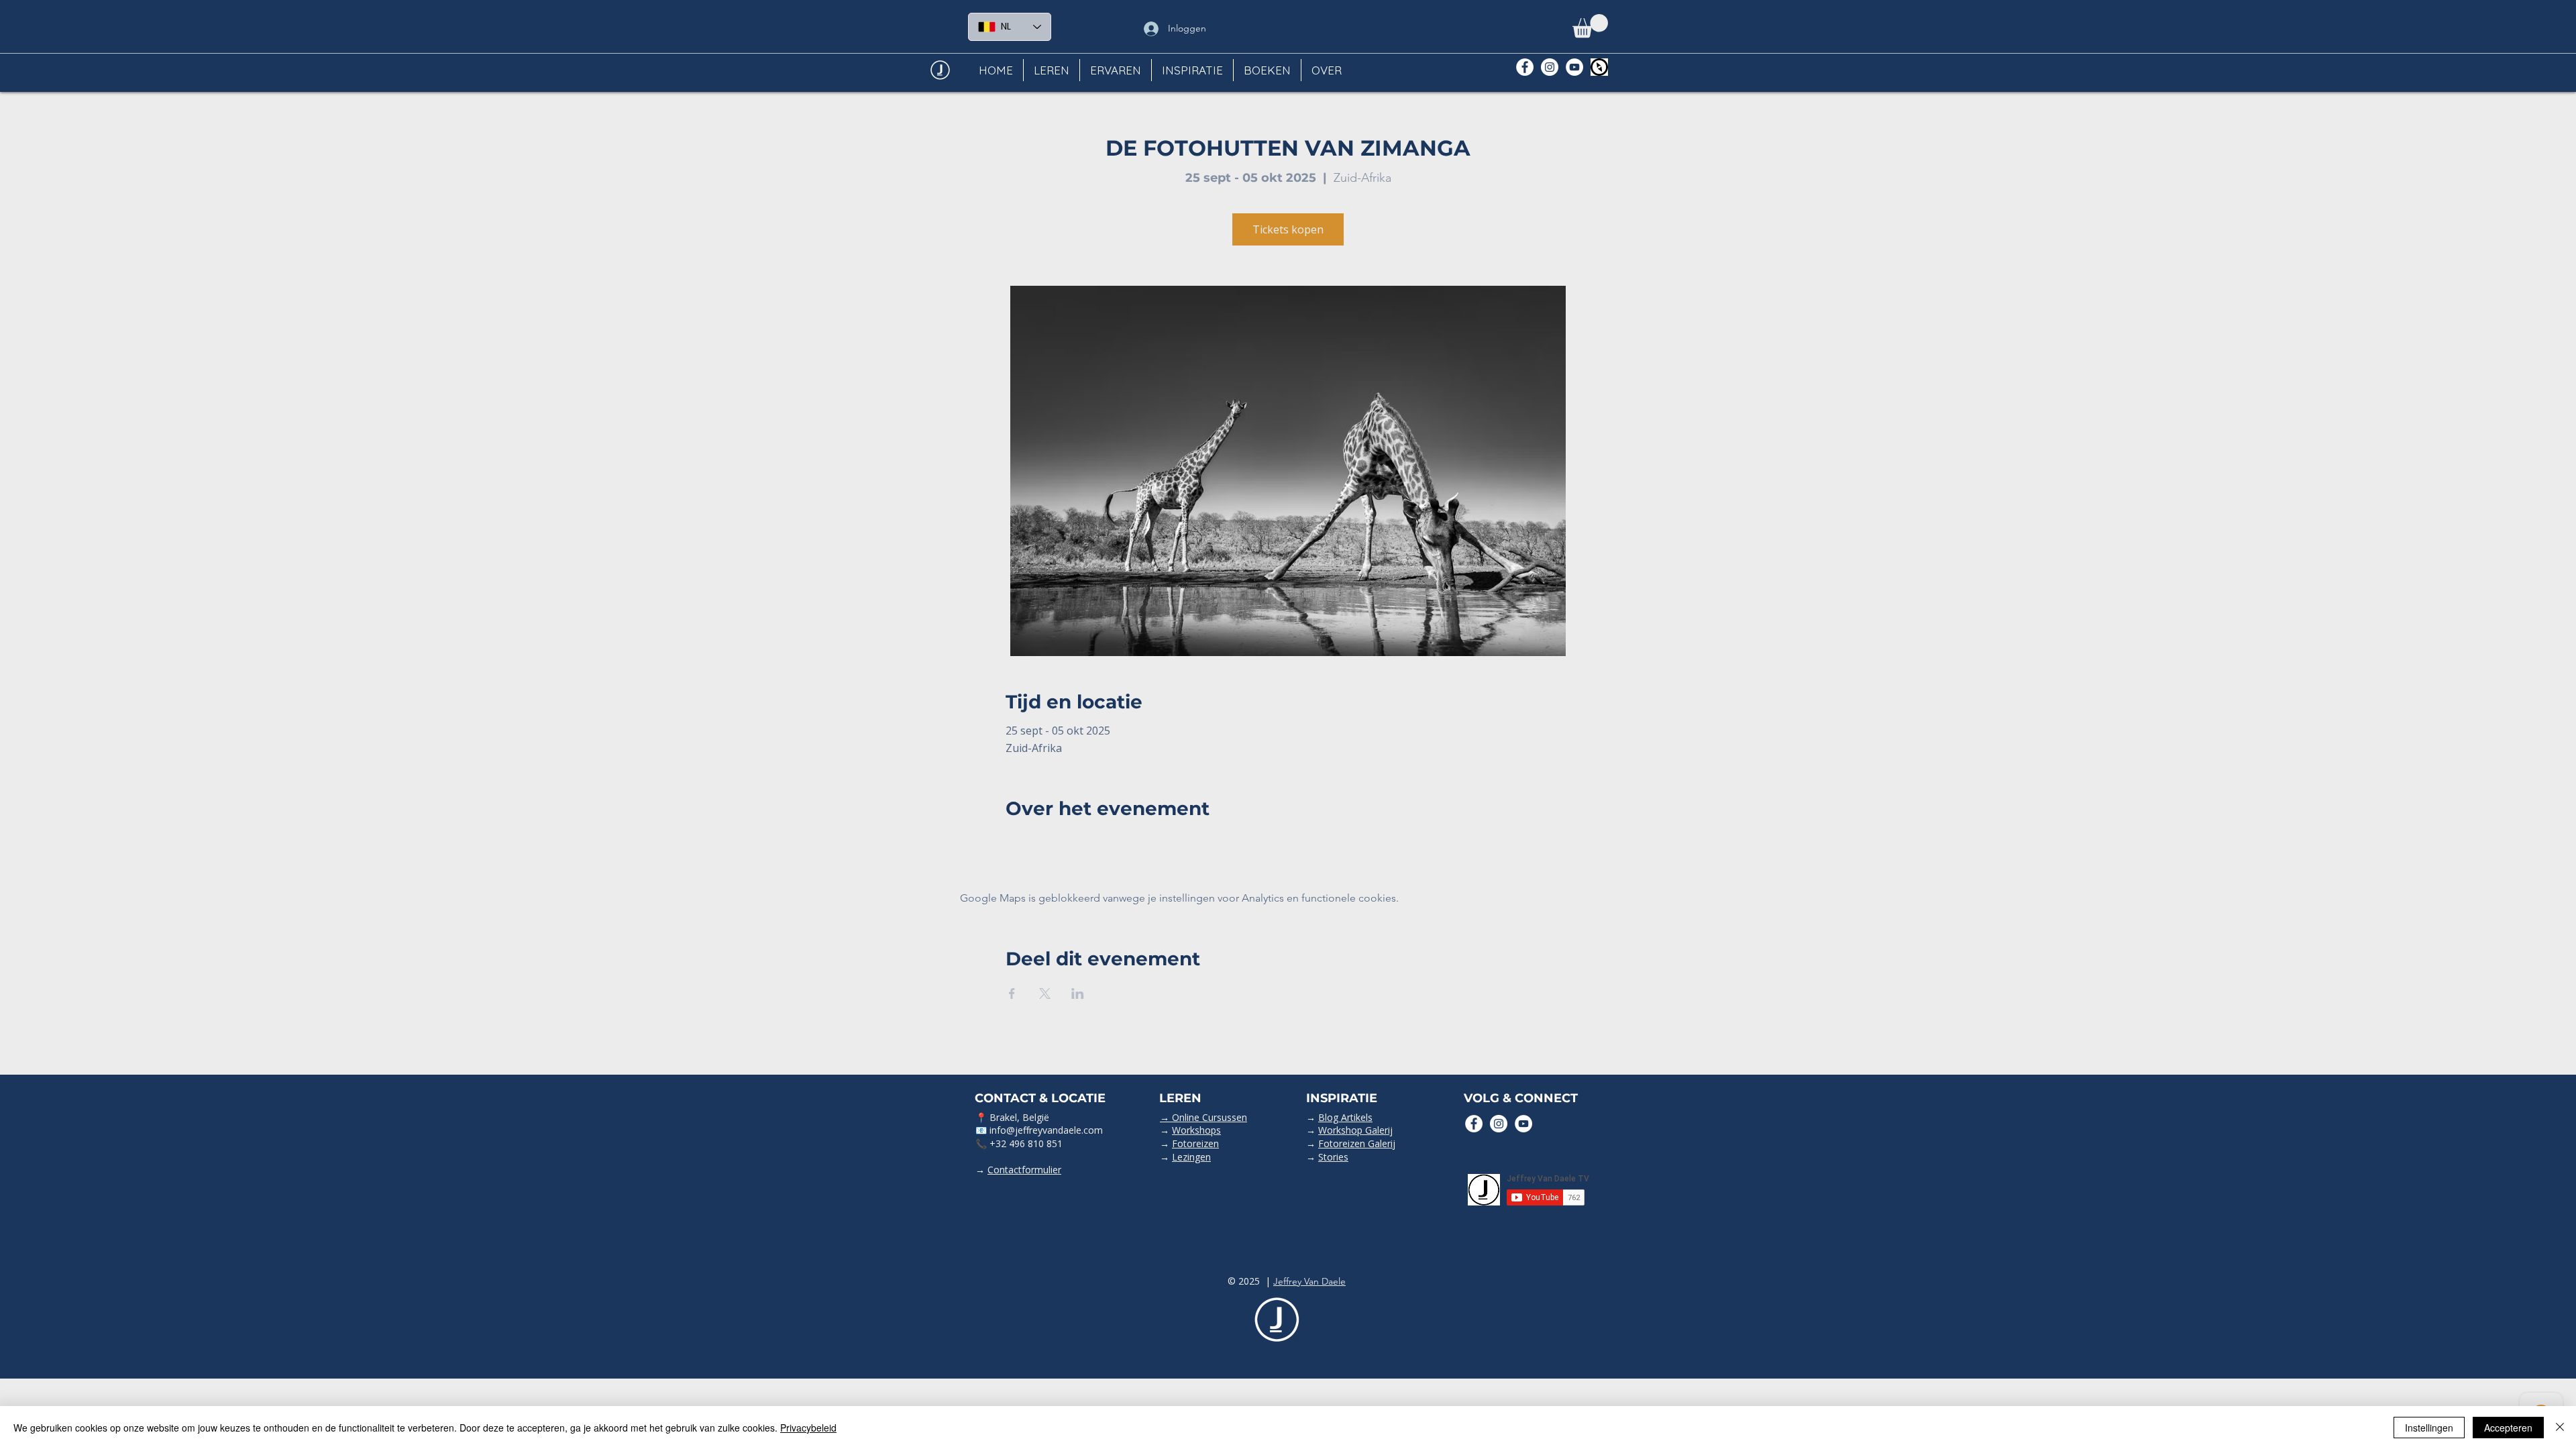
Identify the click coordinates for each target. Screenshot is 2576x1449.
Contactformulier (1024, 1170)
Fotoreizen (1195, 1143)
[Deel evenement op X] (1045, 994)
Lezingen (1191, 1157)
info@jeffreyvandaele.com (1046, 1130)
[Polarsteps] (1599, 67)
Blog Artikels (1345, 1117)
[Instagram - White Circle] (1550, 67)
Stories (1333, 1157)
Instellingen (2429, 1428)
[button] (1590, 26)
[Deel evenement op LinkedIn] (1078, 994)
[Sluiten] (2560, 1428)
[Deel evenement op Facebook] (1012, 994)
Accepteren (2508, 1428)
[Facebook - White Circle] (1525, 67)
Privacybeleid (808, 1428)
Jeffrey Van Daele (1309, 1281)
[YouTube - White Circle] (1574, 67)
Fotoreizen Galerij (1357, 1143)
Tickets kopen (1288, 229)
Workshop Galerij (1355, 1130)
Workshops (1196, 1130)
